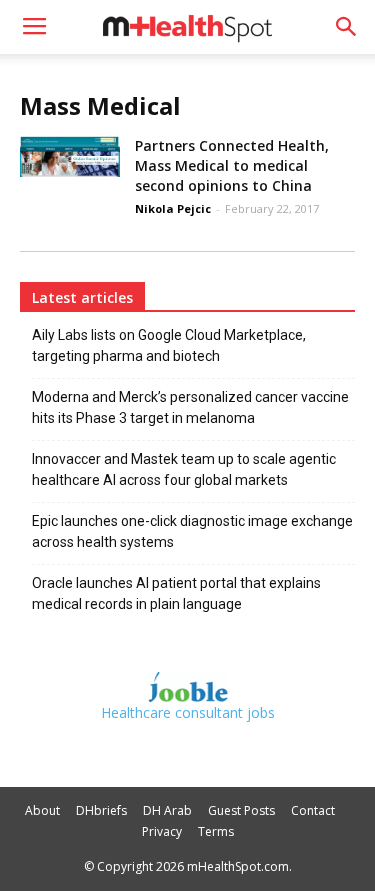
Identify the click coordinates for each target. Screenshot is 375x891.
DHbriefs (101, 810)
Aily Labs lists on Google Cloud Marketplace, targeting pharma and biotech (169, 345)
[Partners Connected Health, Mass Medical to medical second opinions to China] (70, 156)
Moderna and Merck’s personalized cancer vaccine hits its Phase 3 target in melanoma (190, 407)
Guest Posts (241, 810)
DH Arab (167, 810)
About (42, 810)
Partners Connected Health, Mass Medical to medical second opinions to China (232, 165)
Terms (216, 831)
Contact (313, 810)
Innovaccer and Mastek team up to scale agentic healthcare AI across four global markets (184, 469)
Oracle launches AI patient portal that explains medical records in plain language (176, 593)
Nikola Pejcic (173, 208)
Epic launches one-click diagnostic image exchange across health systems (192, 531)
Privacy (162, 831)
